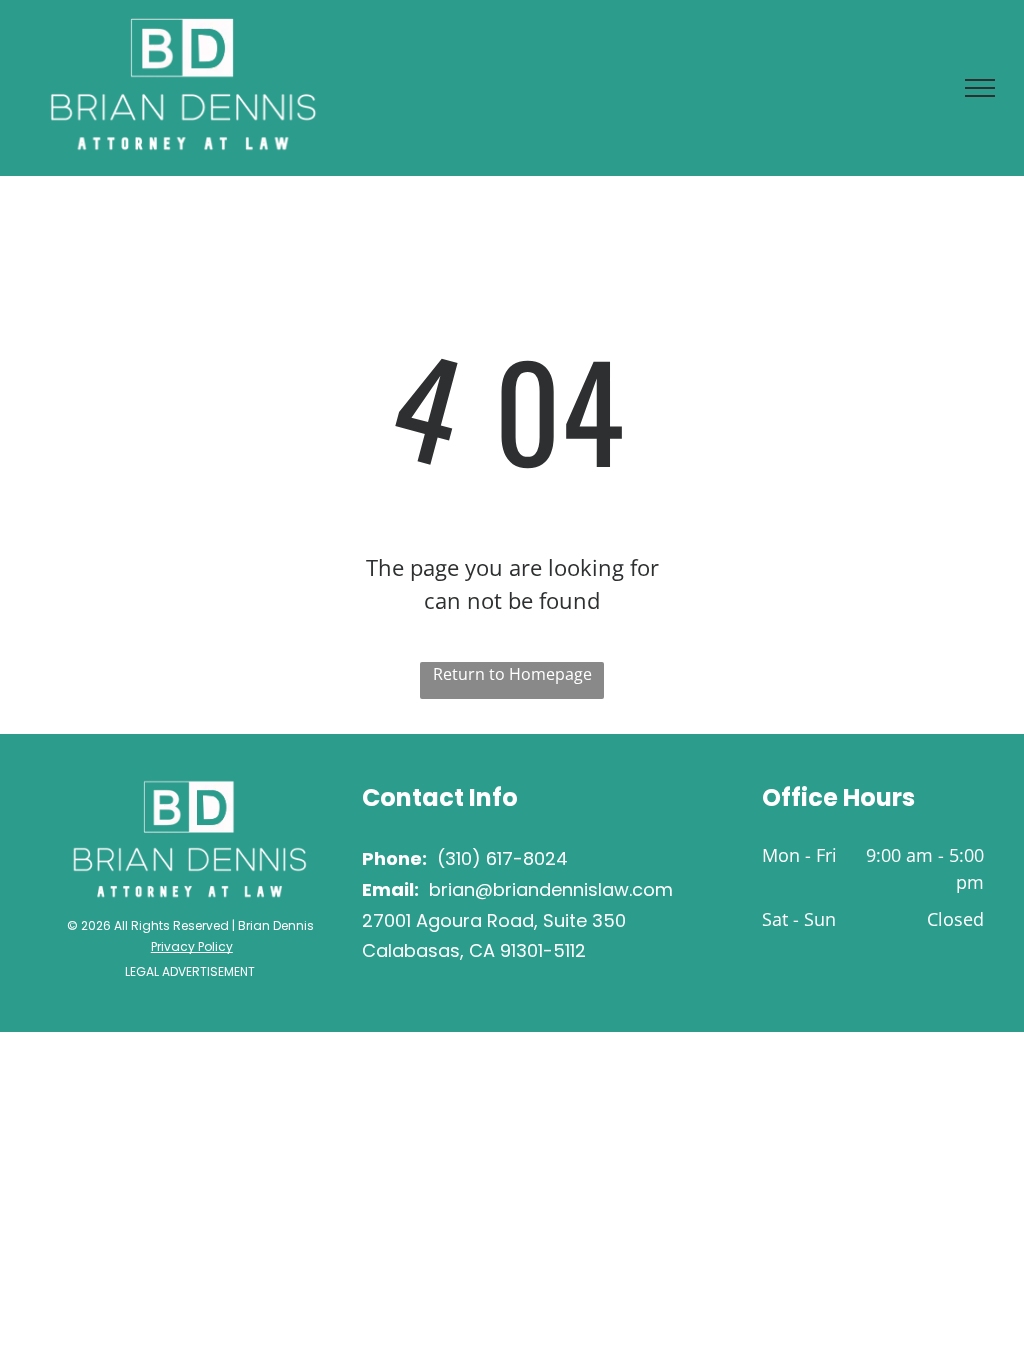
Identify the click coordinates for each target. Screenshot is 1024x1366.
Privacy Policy (192, 946)
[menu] (980, 88)
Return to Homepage (512, 674)
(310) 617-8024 (502, 858)
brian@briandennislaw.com (551, 889)
